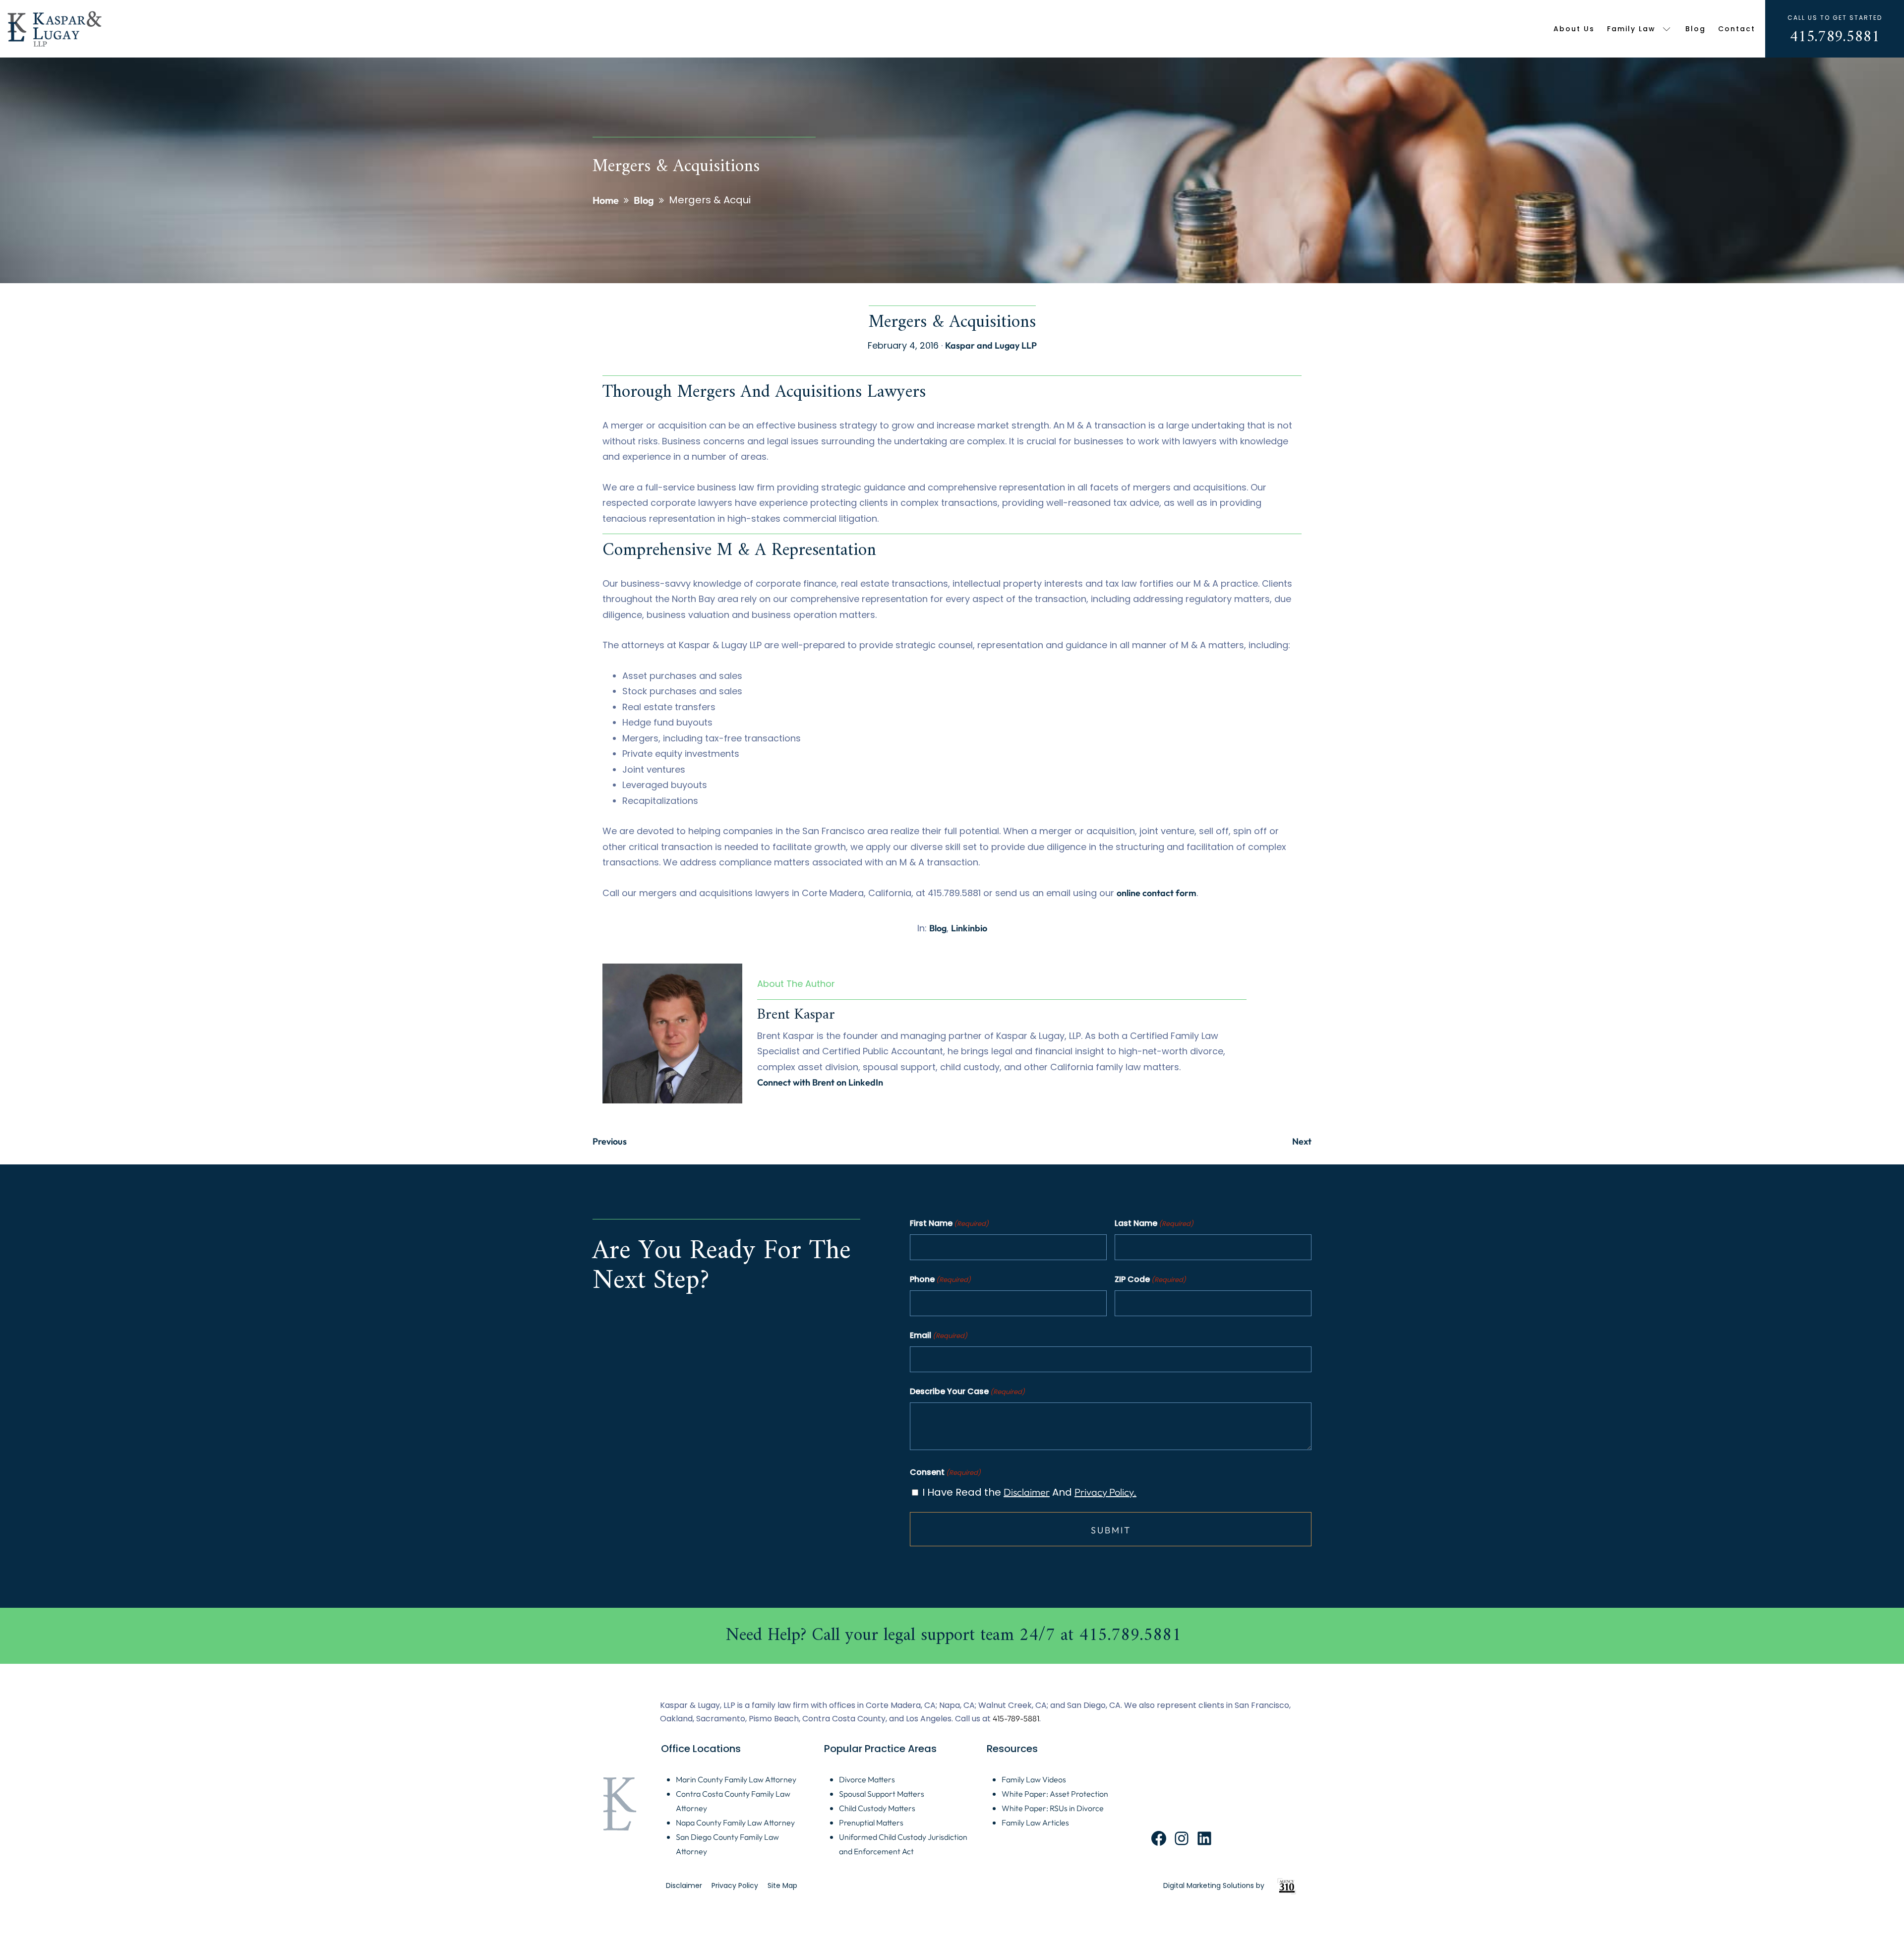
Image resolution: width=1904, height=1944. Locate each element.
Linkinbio (969, 928)
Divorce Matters (867, 1779)
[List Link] (952, 1636)
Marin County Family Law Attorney (736, 1779)
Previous (610, 1141)
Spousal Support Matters (882, 1794)
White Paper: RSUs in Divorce (1053, 1808)
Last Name (1154, 1223)
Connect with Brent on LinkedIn (820, 1082)
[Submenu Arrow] (1667, 29)
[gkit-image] (55, 29)
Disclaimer (1027, 1492)
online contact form (1157, 893)
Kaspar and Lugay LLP (991, 345)
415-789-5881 (1016, 1718)
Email (939, 1335)
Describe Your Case (967, 1391)
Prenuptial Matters (871, 1822)
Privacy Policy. (1105, 1492)
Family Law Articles (1035, 1822)
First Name (949, 1223)
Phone (940, 1279)
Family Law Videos (1034, 1779)
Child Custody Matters (877, 1808)
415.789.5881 (1835, 37)
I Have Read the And (1029, 1492)
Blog (938, 928)
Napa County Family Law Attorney (735, 1822)
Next (1302, 1141)
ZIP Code (1150, 1279)
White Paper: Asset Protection (1055, 1794)
